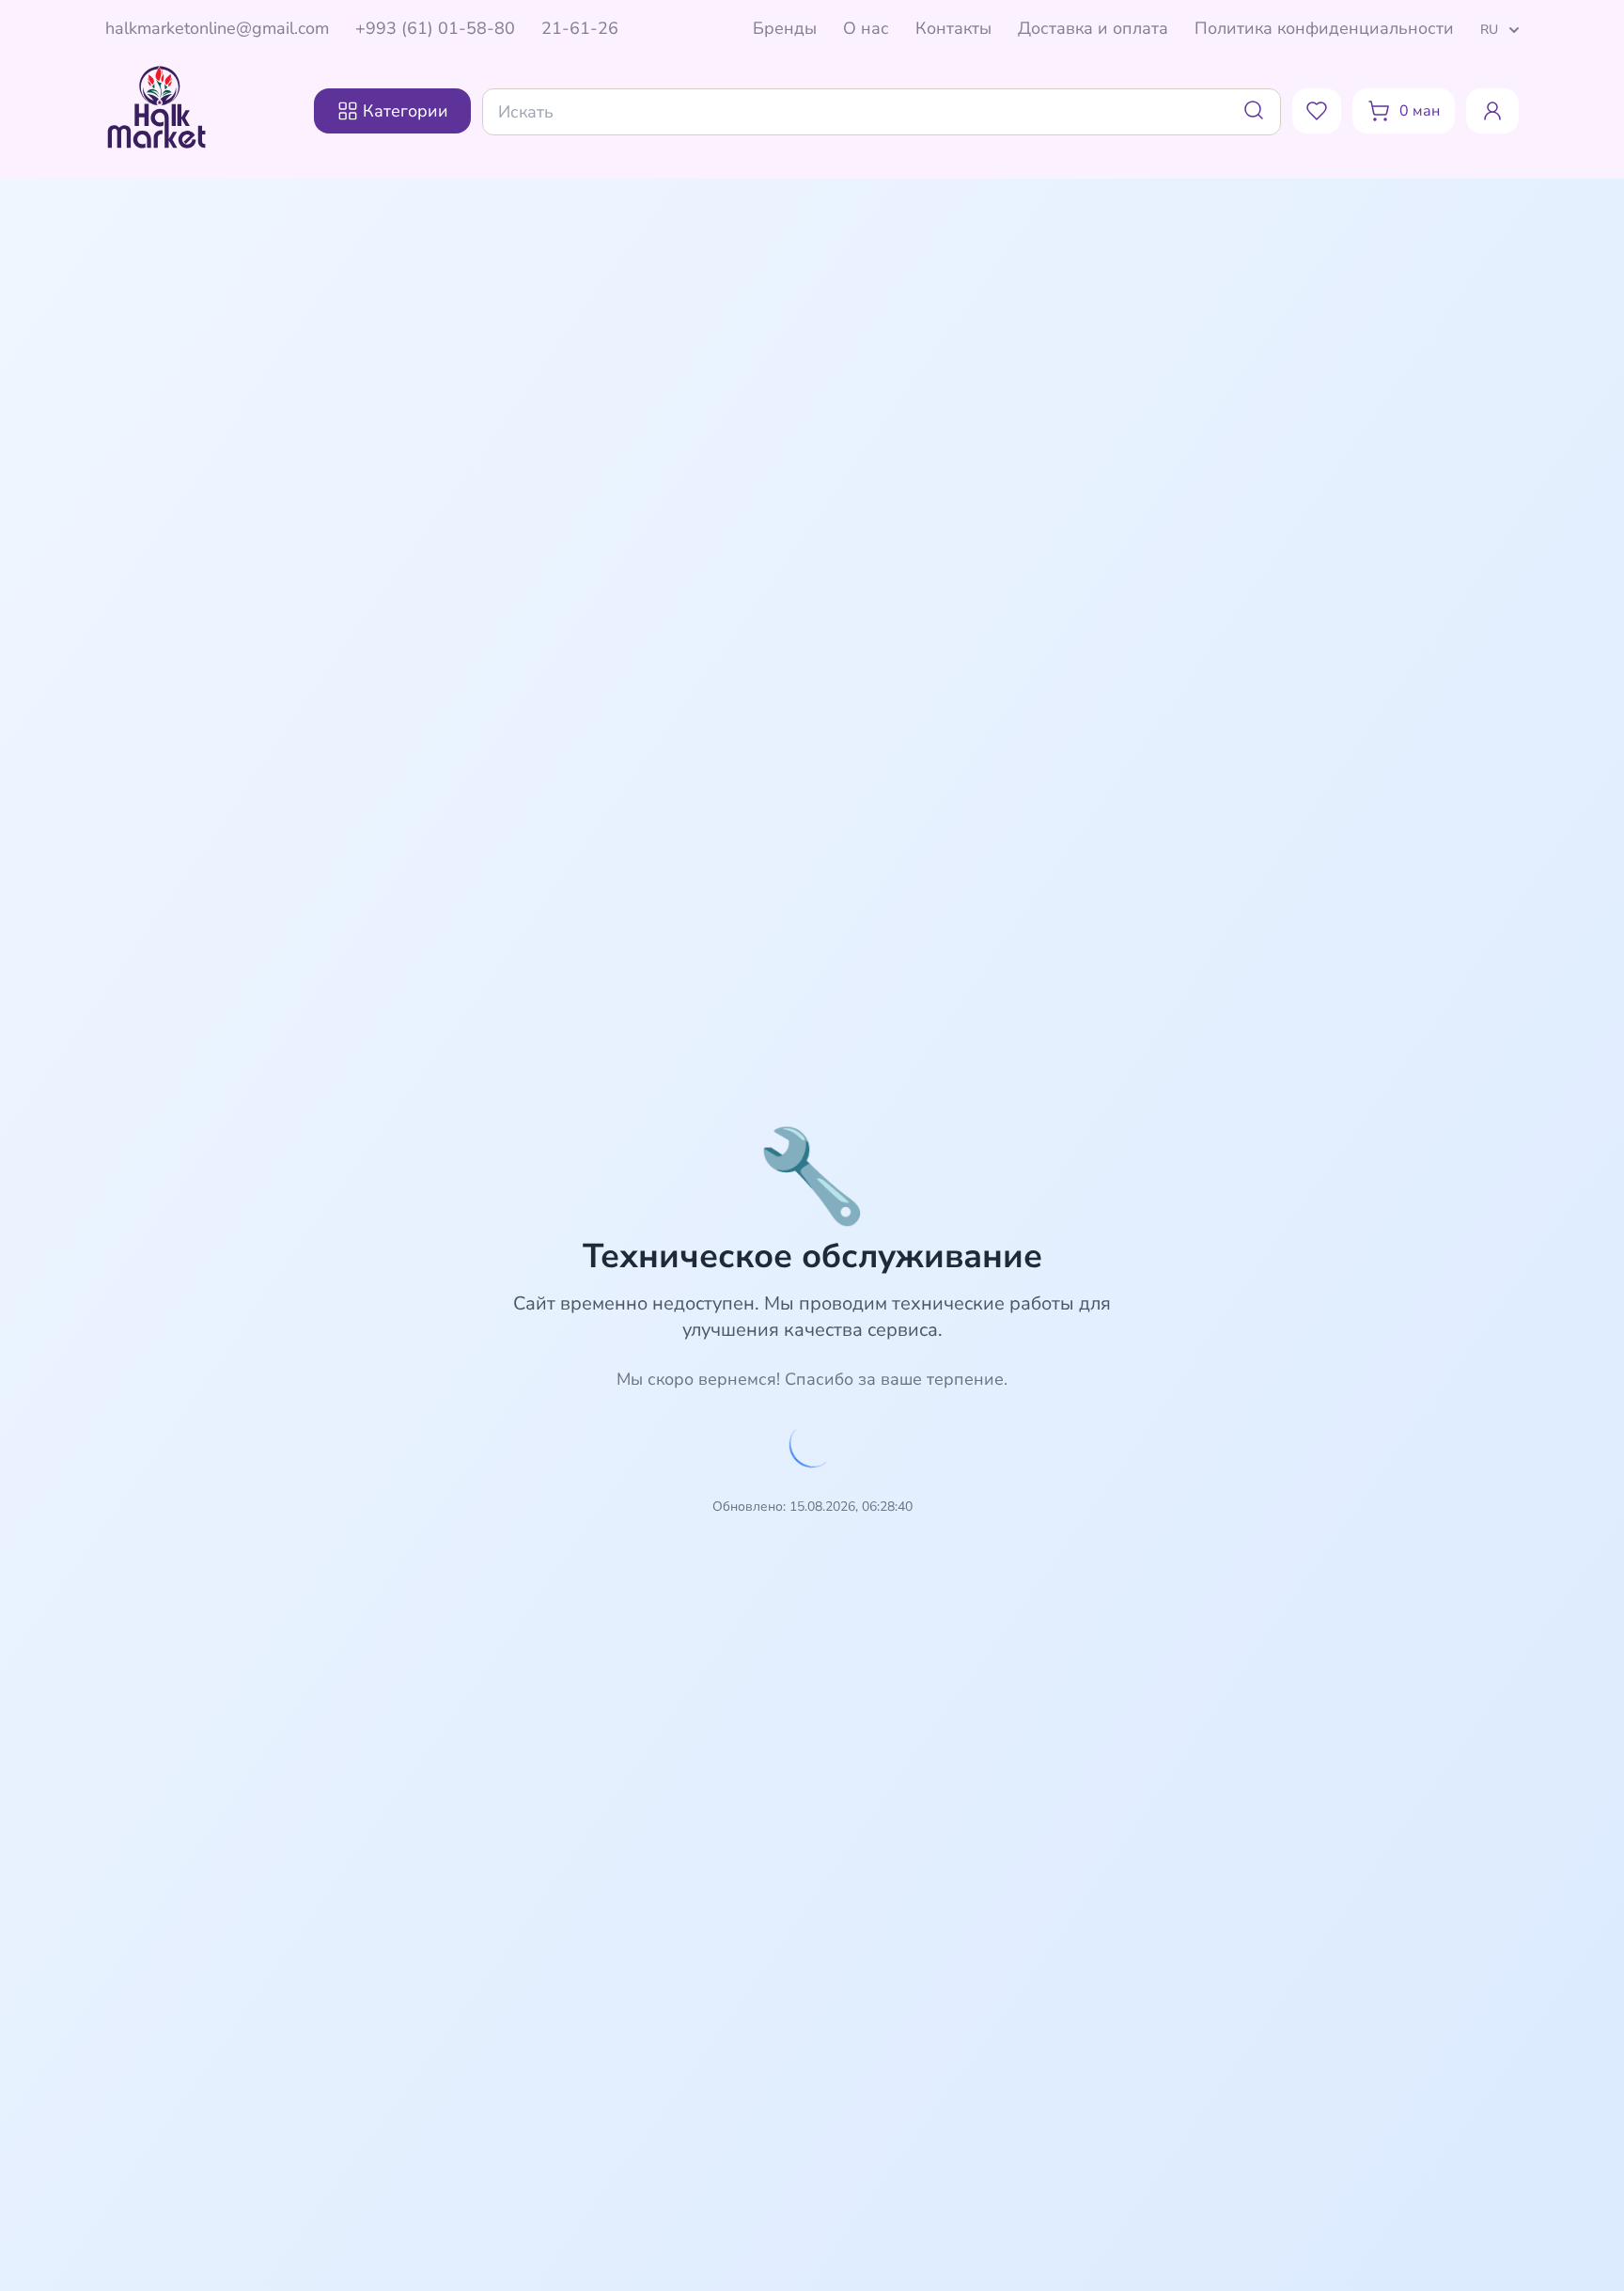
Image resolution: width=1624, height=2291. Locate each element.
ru (1489, 30)
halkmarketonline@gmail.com (217, 28)
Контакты (953, 28)
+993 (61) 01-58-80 (435, 28)
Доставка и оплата (1093, 28)
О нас (866, 28)
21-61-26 (580, 28)
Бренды (785, 28)
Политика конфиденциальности (1324, 28)
